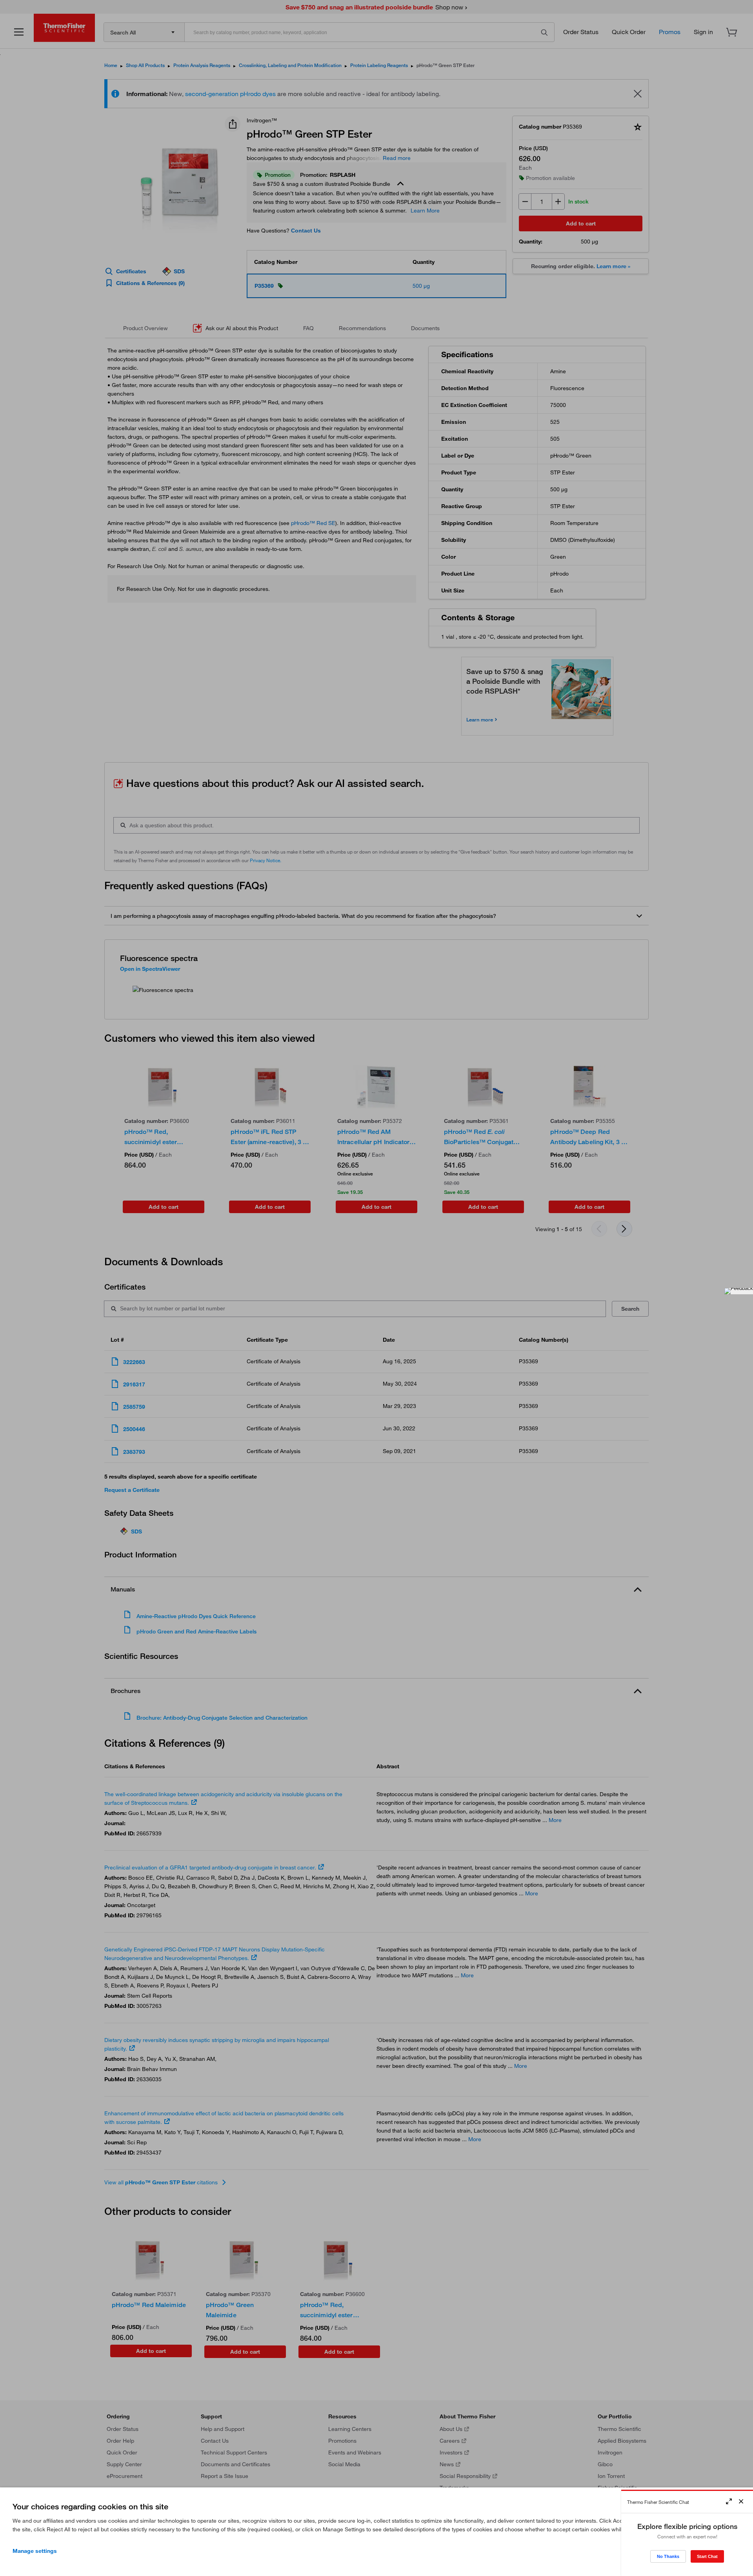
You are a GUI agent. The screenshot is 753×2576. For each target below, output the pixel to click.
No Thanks (668, 2556)
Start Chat (707, 2556)
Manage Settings (35, 2551)
